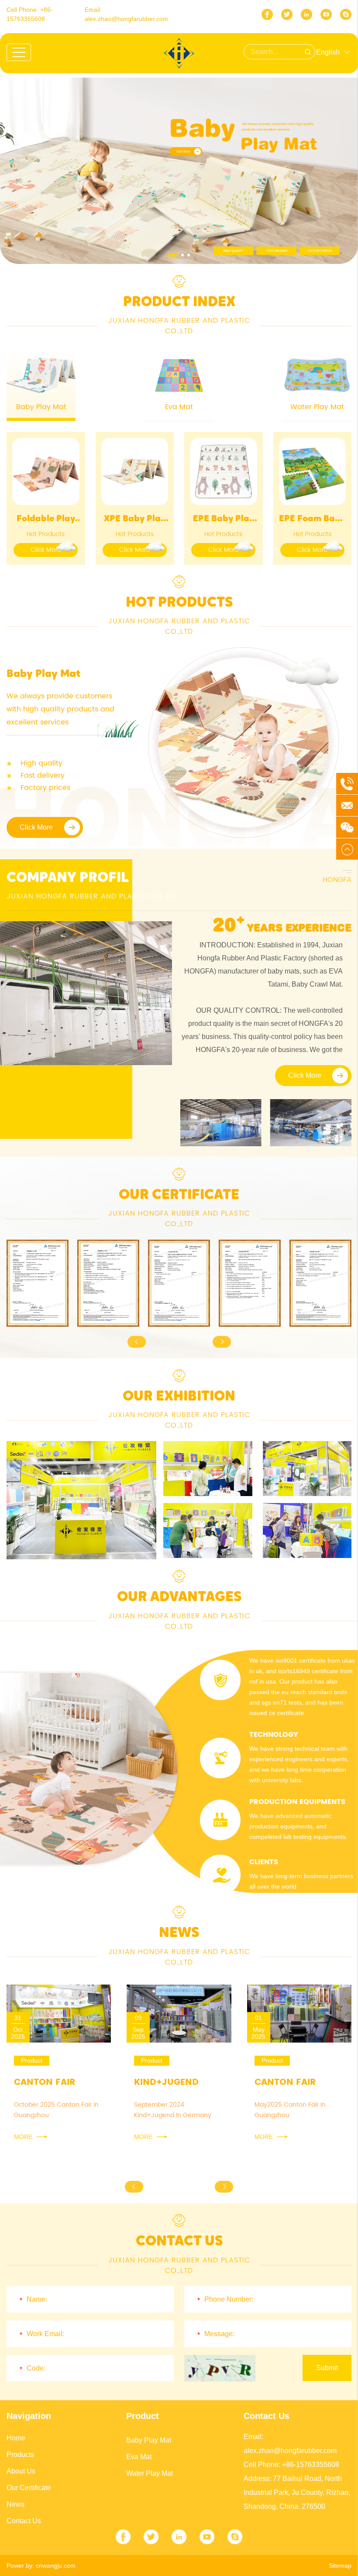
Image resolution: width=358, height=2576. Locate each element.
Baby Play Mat (149, 2440)
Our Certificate (29, 2488)
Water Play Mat (150, 2473)
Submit (327, 2368)
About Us (21, 2471)
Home (16, 2438)
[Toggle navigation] (19, 52)
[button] (173, 255)
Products (20, 2455)
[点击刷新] (220, 2368)
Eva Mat (139, 2457)
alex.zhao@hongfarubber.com (126, 19)
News (15, 2504)
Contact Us (24, 2521)
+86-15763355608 (311, 2465)
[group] (38, 1283)
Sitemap (340, 2566)
